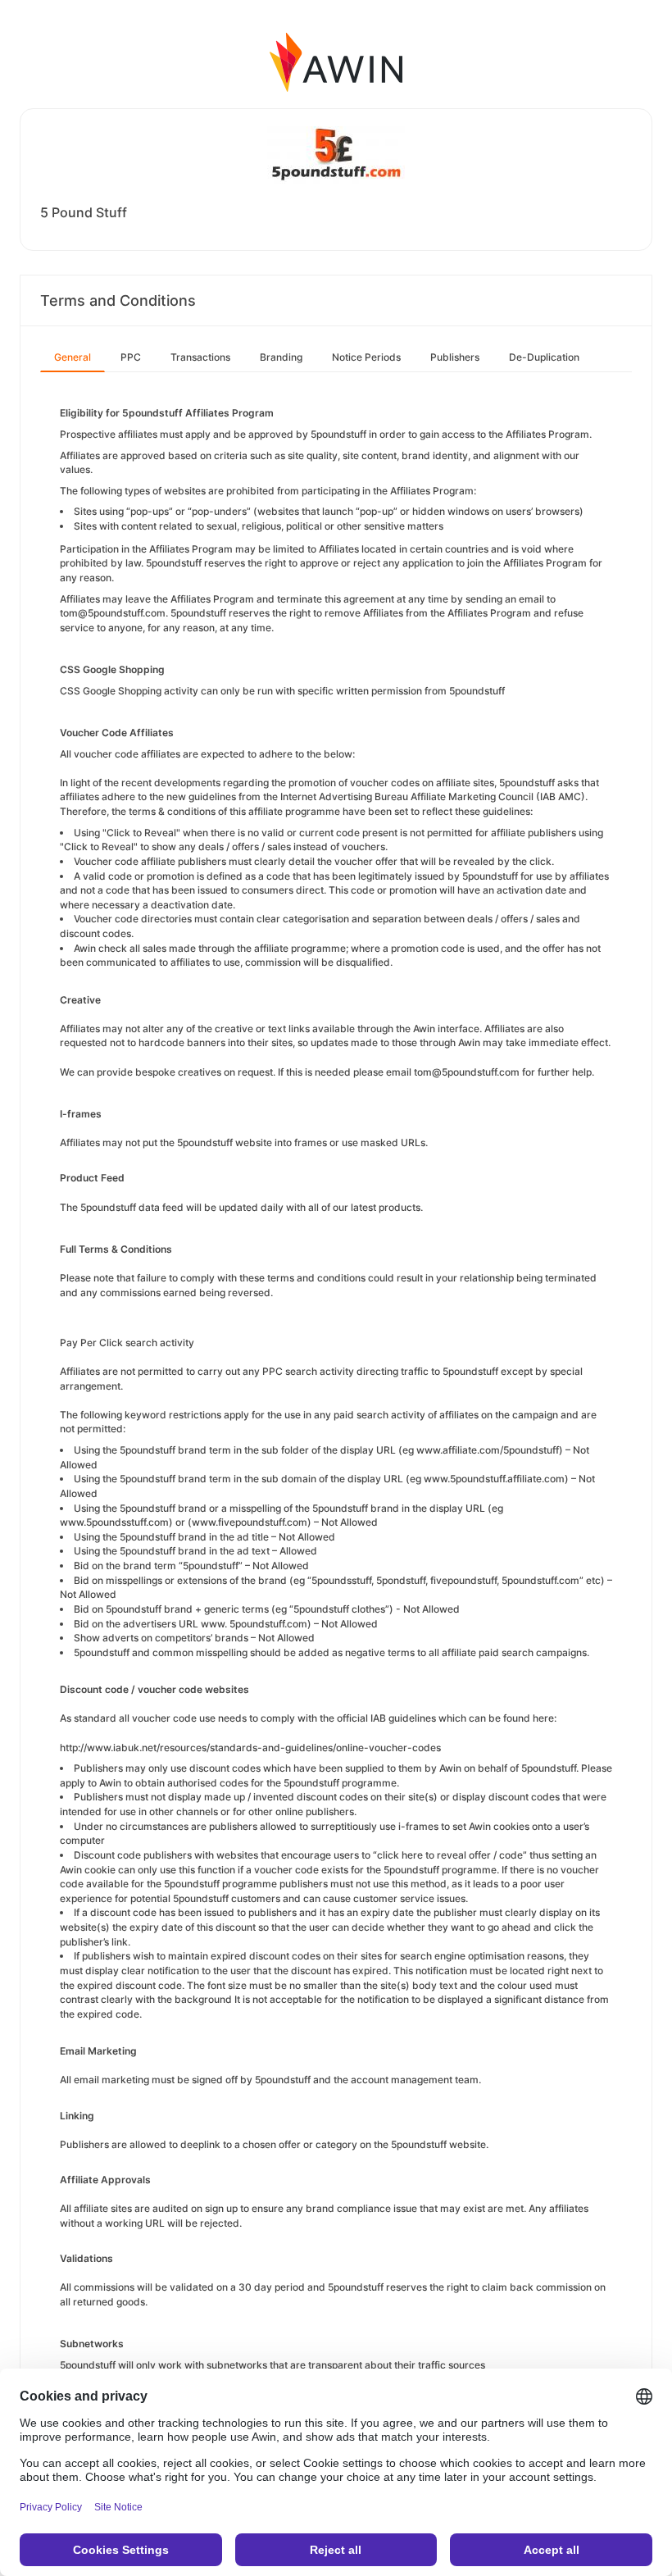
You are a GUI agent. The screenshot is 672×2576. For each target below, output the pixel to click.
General (73, 357)
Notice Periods (366, 357)
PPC (131, 357)
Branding (281, 357)
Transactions (200, 357)
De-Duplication (544, 357)
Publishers (455, 357)
